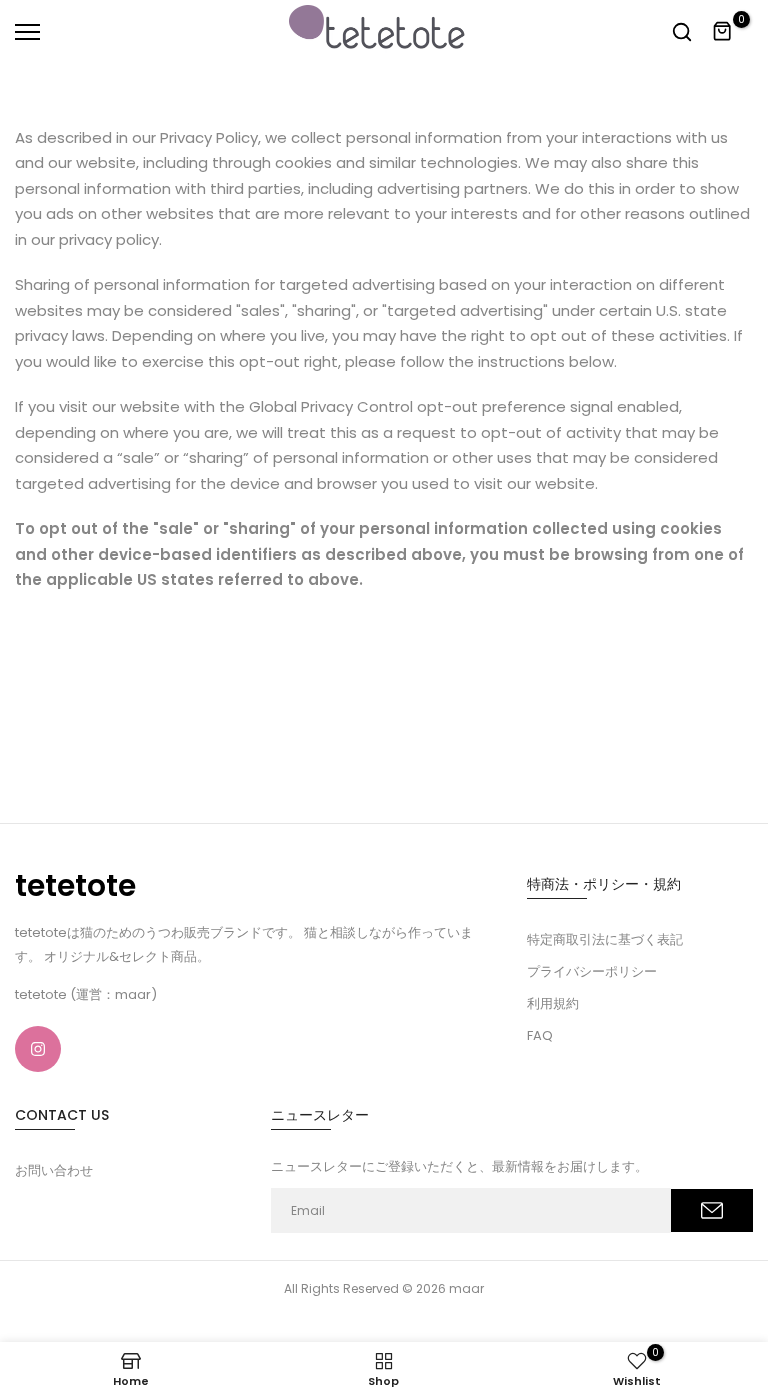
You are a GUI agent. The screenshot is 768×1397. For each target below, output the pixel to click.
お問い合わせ (54, 1170)
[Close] (313, 25)
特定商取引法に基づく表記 (605, 939)
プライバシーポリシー (592, 971)
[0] (723, 32)
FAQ (540, 1035)
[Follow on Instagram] (38, 1049)
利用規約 (553, 1003)
